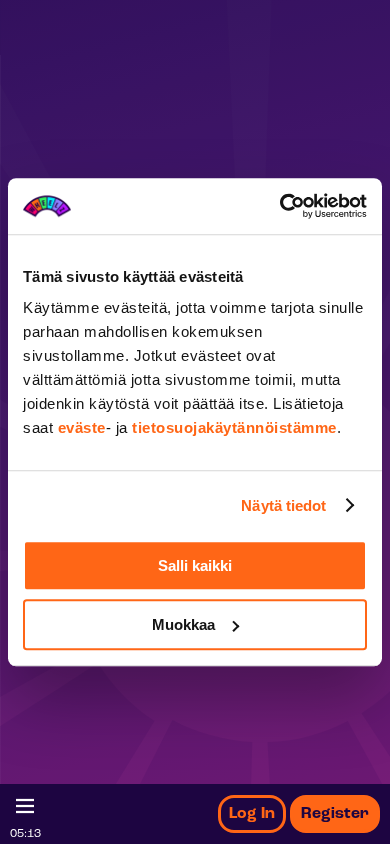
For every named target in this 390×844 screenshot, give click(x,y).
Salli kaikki (195, 565)
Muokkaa (183, 624)
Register (335, 814)
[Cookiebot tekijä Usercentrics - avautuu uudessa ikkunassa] (280, 206)
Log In (252, 814)
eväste (82, 427)
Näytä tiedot (283, 505)
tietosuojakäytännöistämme (234, 427)
